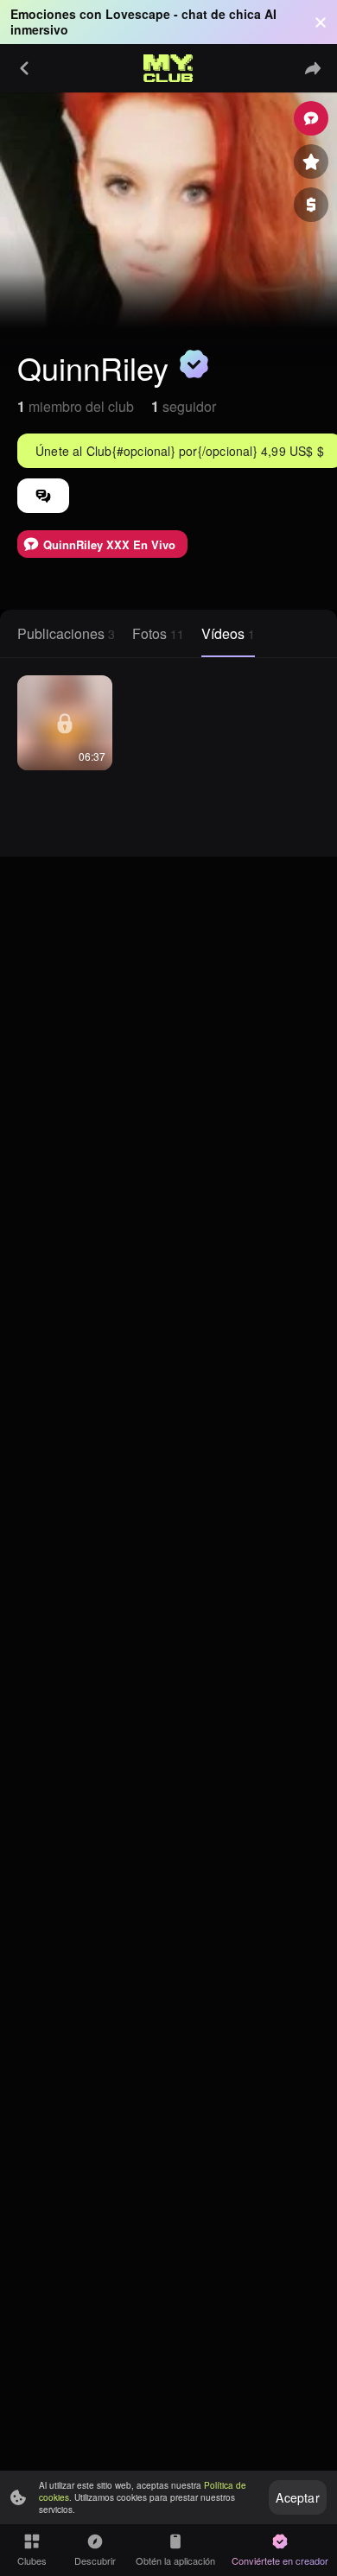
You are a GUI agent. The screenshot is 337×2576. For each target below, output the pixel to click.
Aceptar (297, 2497)
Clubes (32, 2560)
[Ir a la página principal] (168, 68)
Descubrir (95, 2560)
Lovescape (138, 14)
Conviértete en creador (280, 2560)
